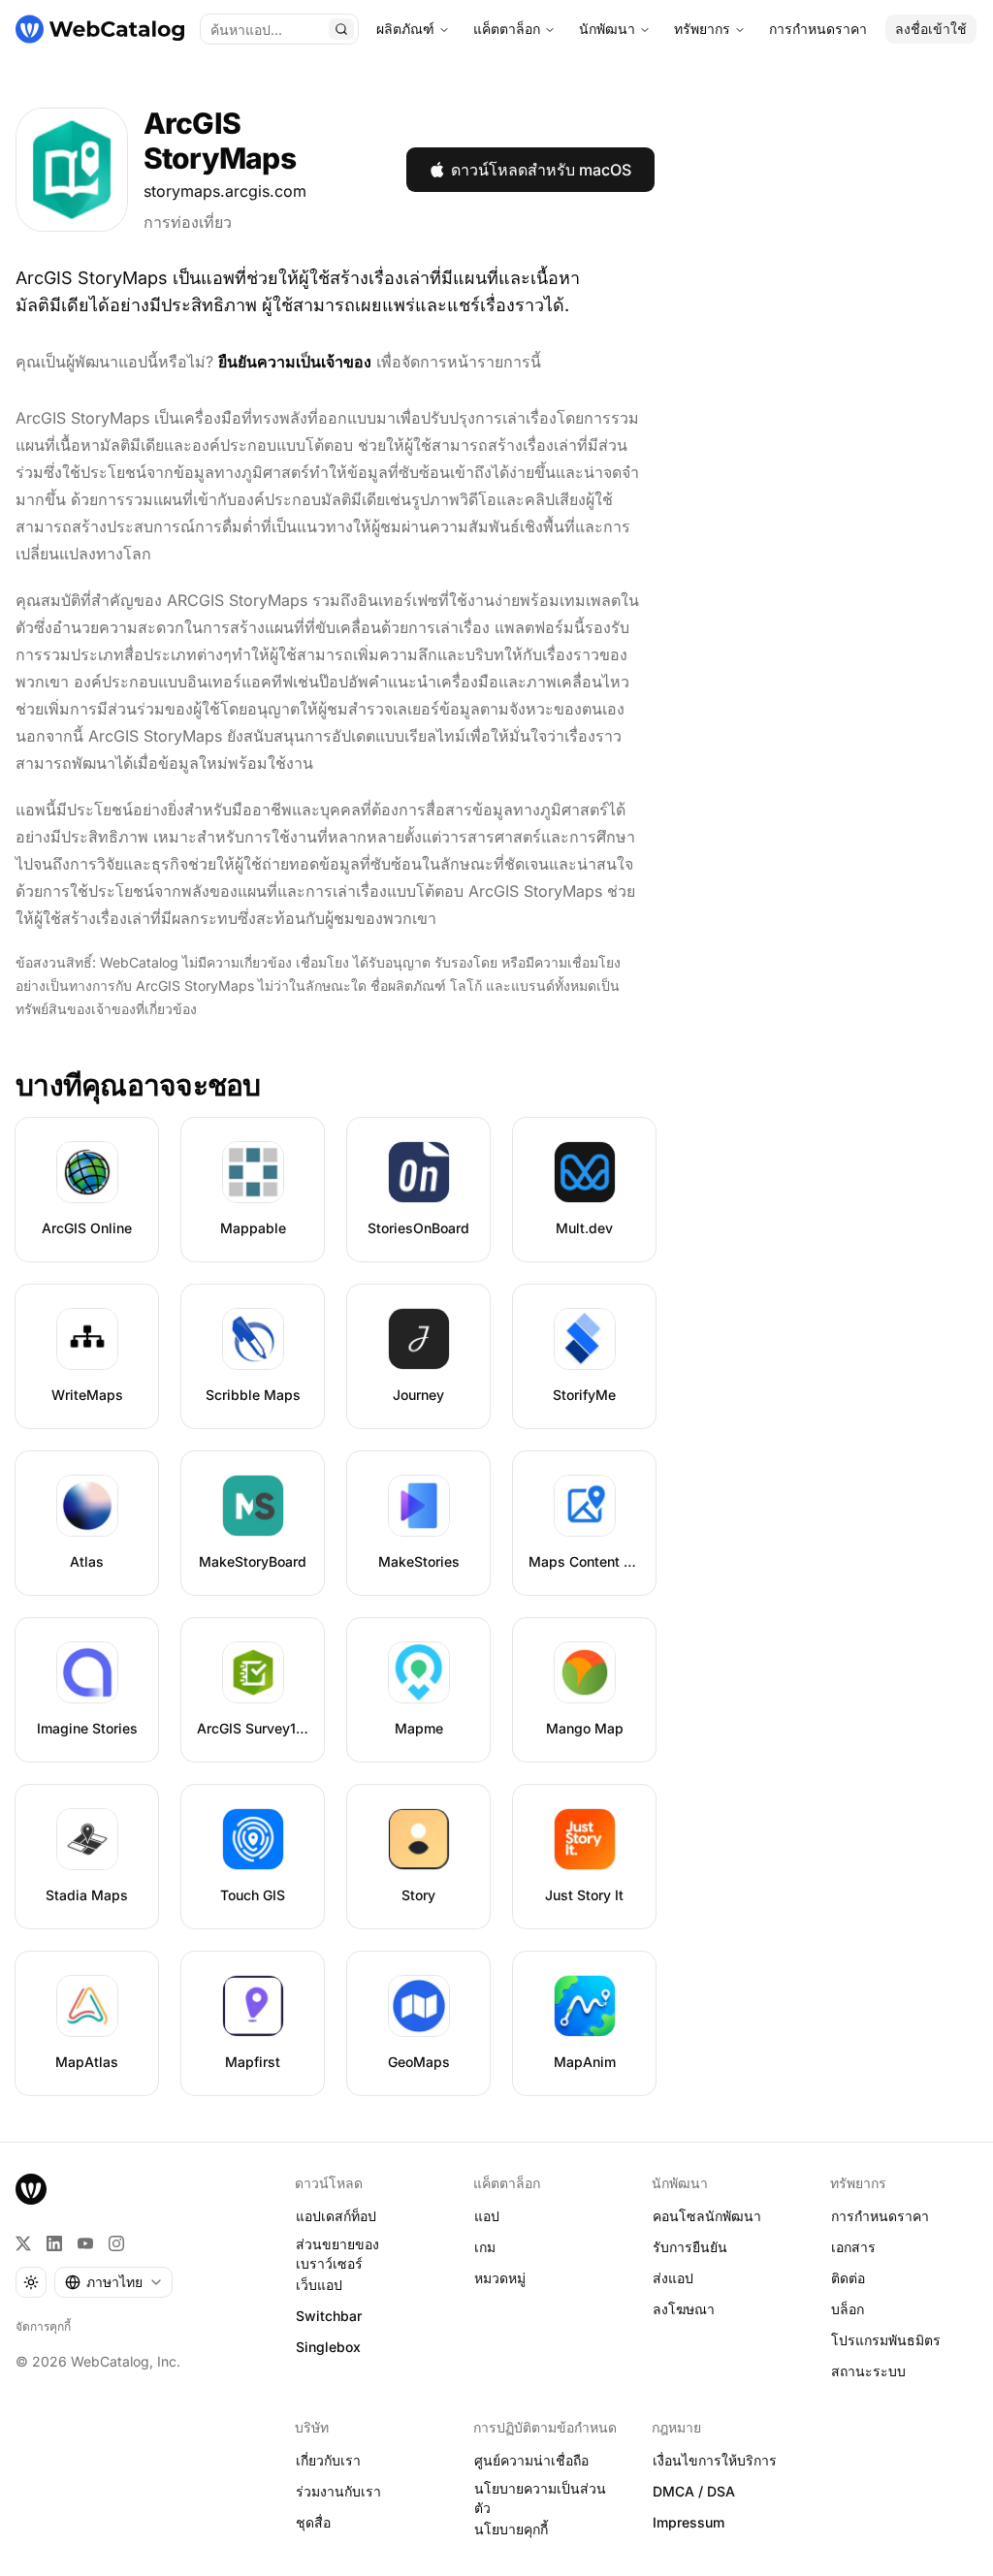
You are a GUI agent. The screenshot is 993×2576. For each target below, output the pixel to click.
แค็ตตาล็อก (507, 29)
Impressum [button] (689, 2522)
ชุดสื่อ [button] (313, 2522)
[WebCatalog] (31, 2189)
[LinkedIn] (54, 2243)
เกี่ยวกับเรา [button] (328, 2460)
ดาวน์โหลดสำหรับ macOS (541, 170)
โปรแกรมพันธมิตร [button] (886, 2340)
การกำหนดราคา (818, 29)
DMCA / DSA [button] (694, 2491)
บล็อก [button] (848, 2309)
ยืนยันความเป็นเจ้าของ (295, 362)
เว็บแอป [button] (319, 2285)
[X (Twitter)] (23, 2243)
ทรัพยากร (702, 29)
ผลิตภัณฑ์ (405, 29)
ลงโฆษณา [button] (684, 2309)
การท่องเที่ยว (188, 222)
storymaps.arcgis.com (225, 191)
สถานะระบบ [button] (868, 2371)
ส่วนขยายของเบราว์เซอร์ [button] (337, 2254)
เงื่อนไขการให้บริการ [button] (715, 2460)
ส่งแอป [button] (673, 2278)
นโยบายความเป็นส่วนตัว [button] (540, 2498)
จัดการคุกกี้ (43, 2326)
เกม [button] (485, 2247)
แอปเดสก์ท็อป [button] (336, 2216)
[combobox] (113, 2282)
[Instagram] (116, 2243)
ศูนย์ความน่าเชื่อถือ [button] (531, 2460)
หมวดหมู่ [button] (500, 2278)
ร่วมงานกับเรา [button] (338, 2491)
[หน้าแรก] (100, 29)
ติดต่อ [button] (848, 2278)
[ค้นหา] (341, 29)
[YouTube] (85, 2243)
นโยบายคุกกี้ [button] (511, 2529)
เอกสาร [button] (853, 2247)
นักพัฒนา (607, 29)
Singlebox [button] (328, 2347)
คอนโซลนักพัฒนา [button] (707, 2216)
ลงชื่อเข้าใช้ (931, 29)
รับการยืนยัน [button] (690, 2247)
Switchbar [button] (329, 2316)
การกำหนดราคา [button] (880, 2216)
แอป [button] (487, 2216)
